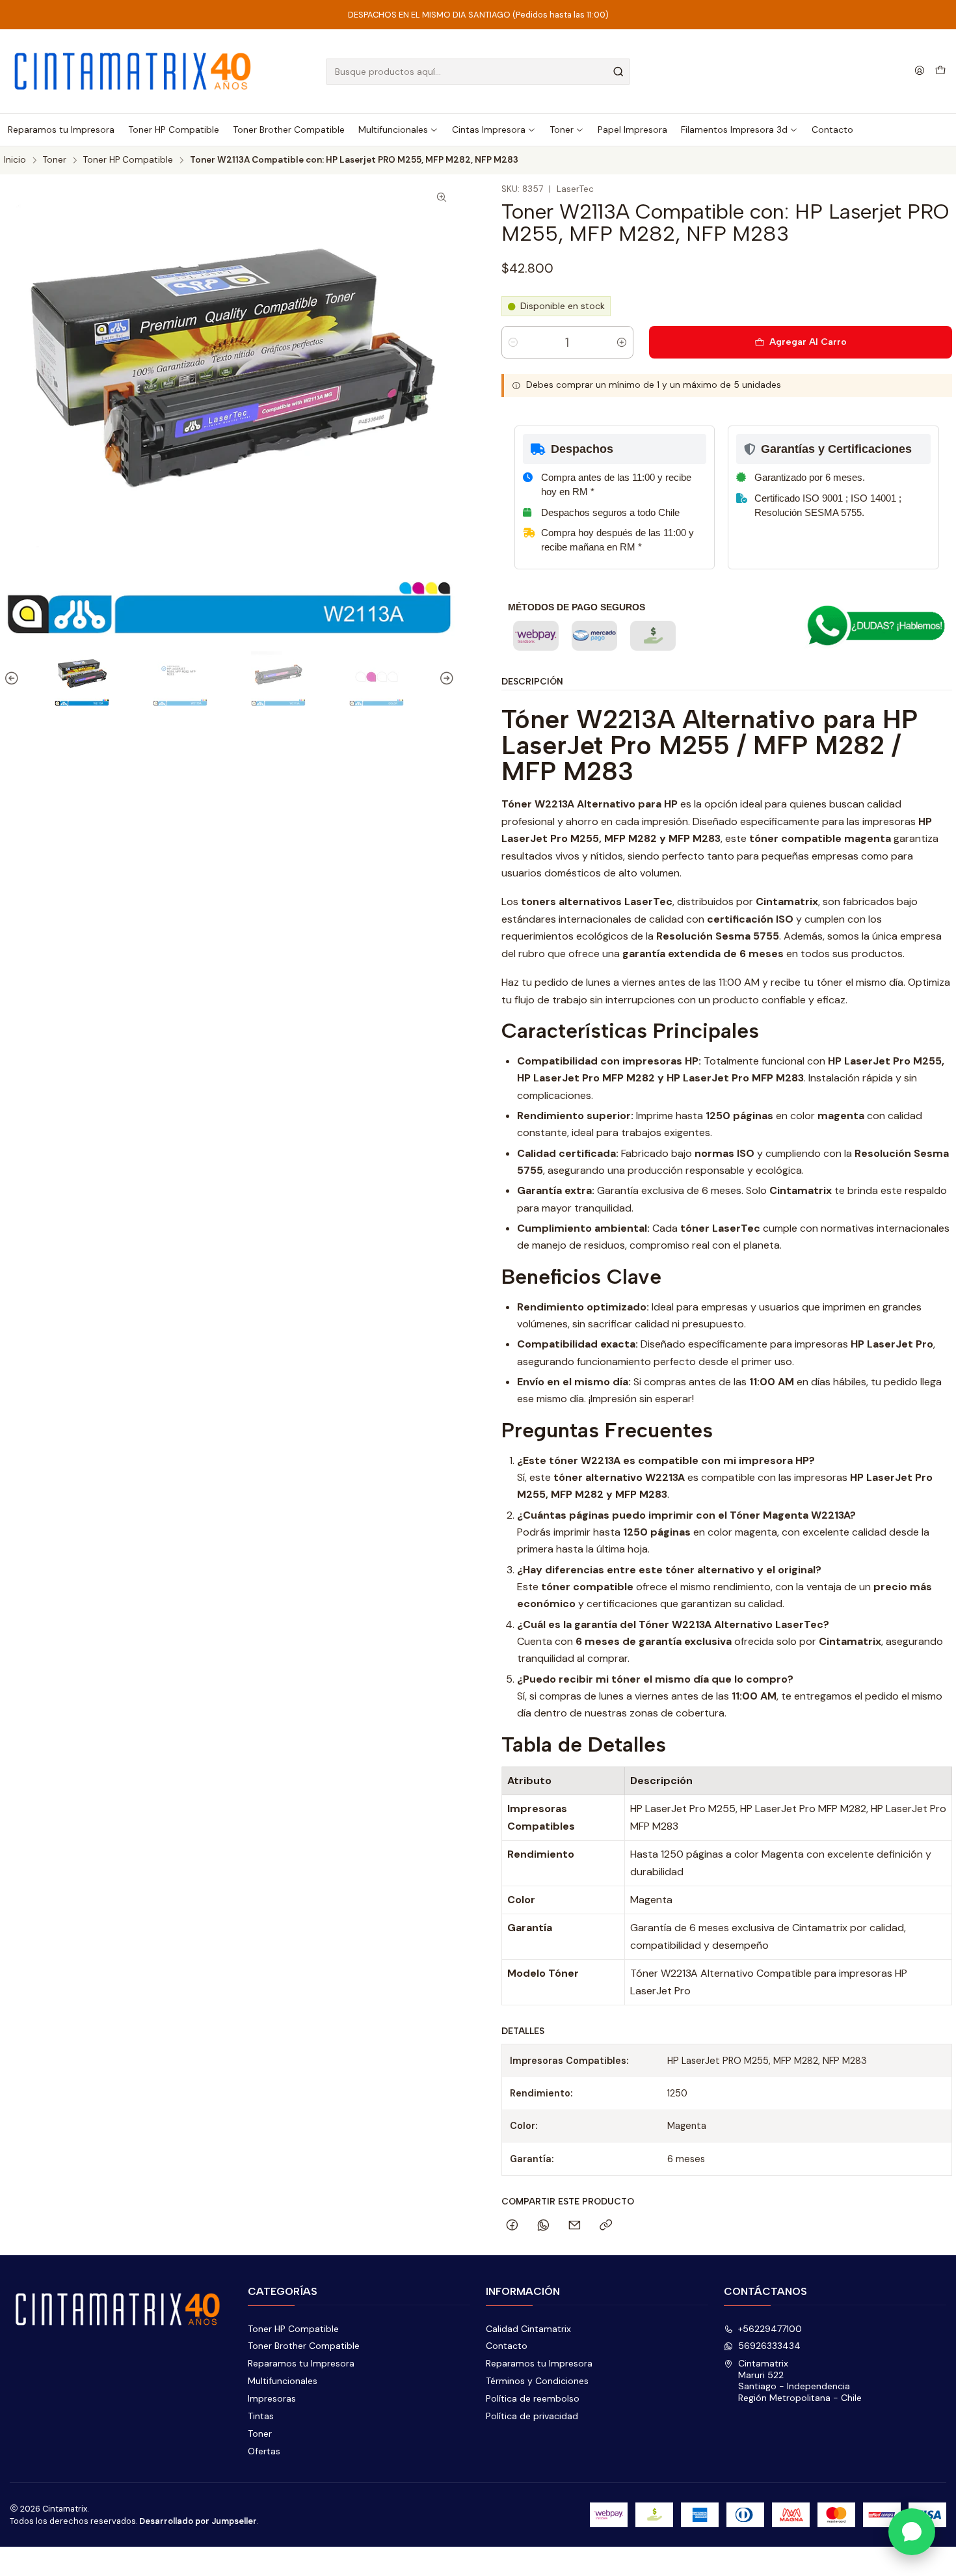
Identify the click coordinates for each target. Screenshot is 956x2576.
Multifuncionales (283, 2381)
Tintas (261, 2416)
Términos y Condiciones (537, 2381)
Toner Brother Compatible (304, 2346)
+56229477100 (770, 2329)
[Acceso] (920, 71)
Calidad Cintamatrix (528, 2329)
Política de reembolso (533, 2398)
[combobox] (478, 72)
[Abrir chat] (912, 2532)
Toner (55, 160)
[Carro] (940, 72)
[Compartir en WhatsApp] (543, 2226)
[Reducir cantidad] (513, 342)
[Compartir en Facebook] (512, 2226)
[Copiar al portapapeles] (606, 2226)
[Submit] (618, 72)
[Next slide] (445, 679)
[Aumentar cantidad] (622, 342)
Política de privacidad (532, 2416)
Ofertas (264, 2451)
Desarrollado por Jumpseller (198, 2521)
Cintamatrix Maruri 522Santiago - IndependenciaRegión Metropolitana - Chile (800, 2380)
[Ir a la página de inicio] (133, 71)
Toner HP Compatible (128, 160)
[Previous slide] (14, 679)
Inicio (15, 160)
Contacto (507, 2346)
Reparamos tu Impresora (301, 2363)
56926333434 (769, 2346)
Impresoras (272, 2398)
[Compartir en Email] (575, 2226)
